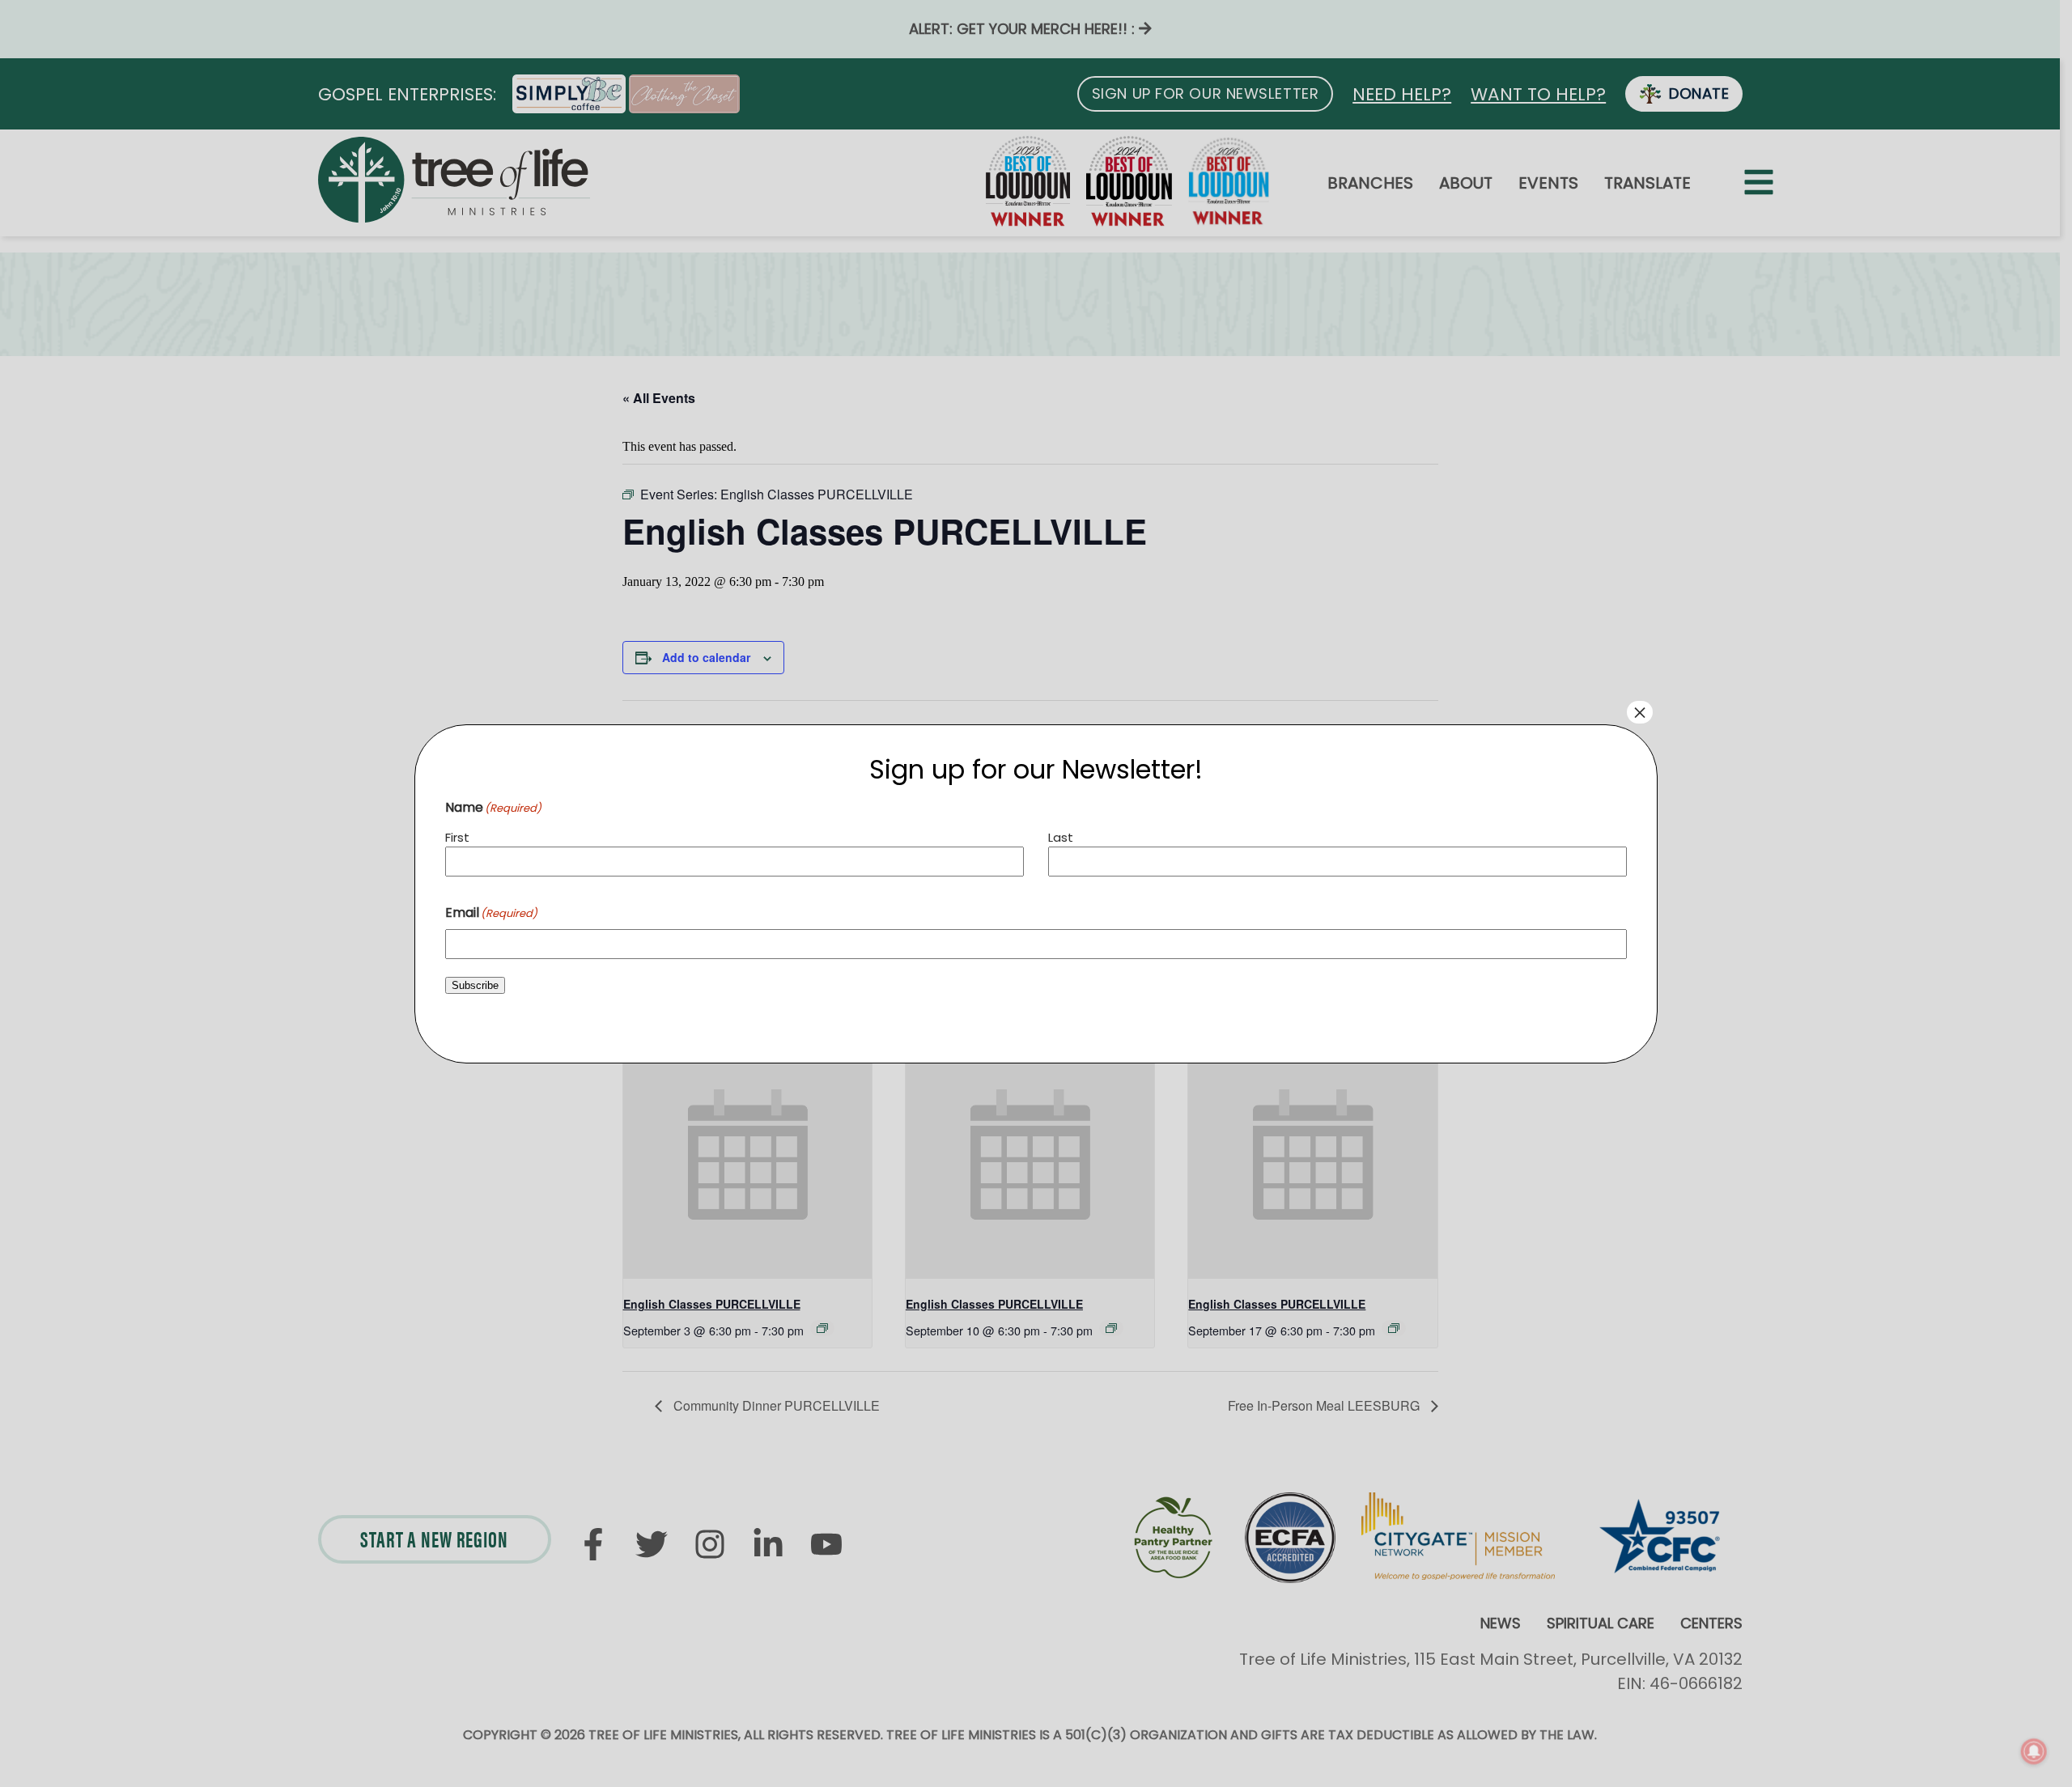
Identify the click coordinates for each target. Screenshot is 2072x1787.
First (457, 837)
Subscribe (475, 985)
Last (1061, 837)
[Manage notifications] (2034, 1751)
